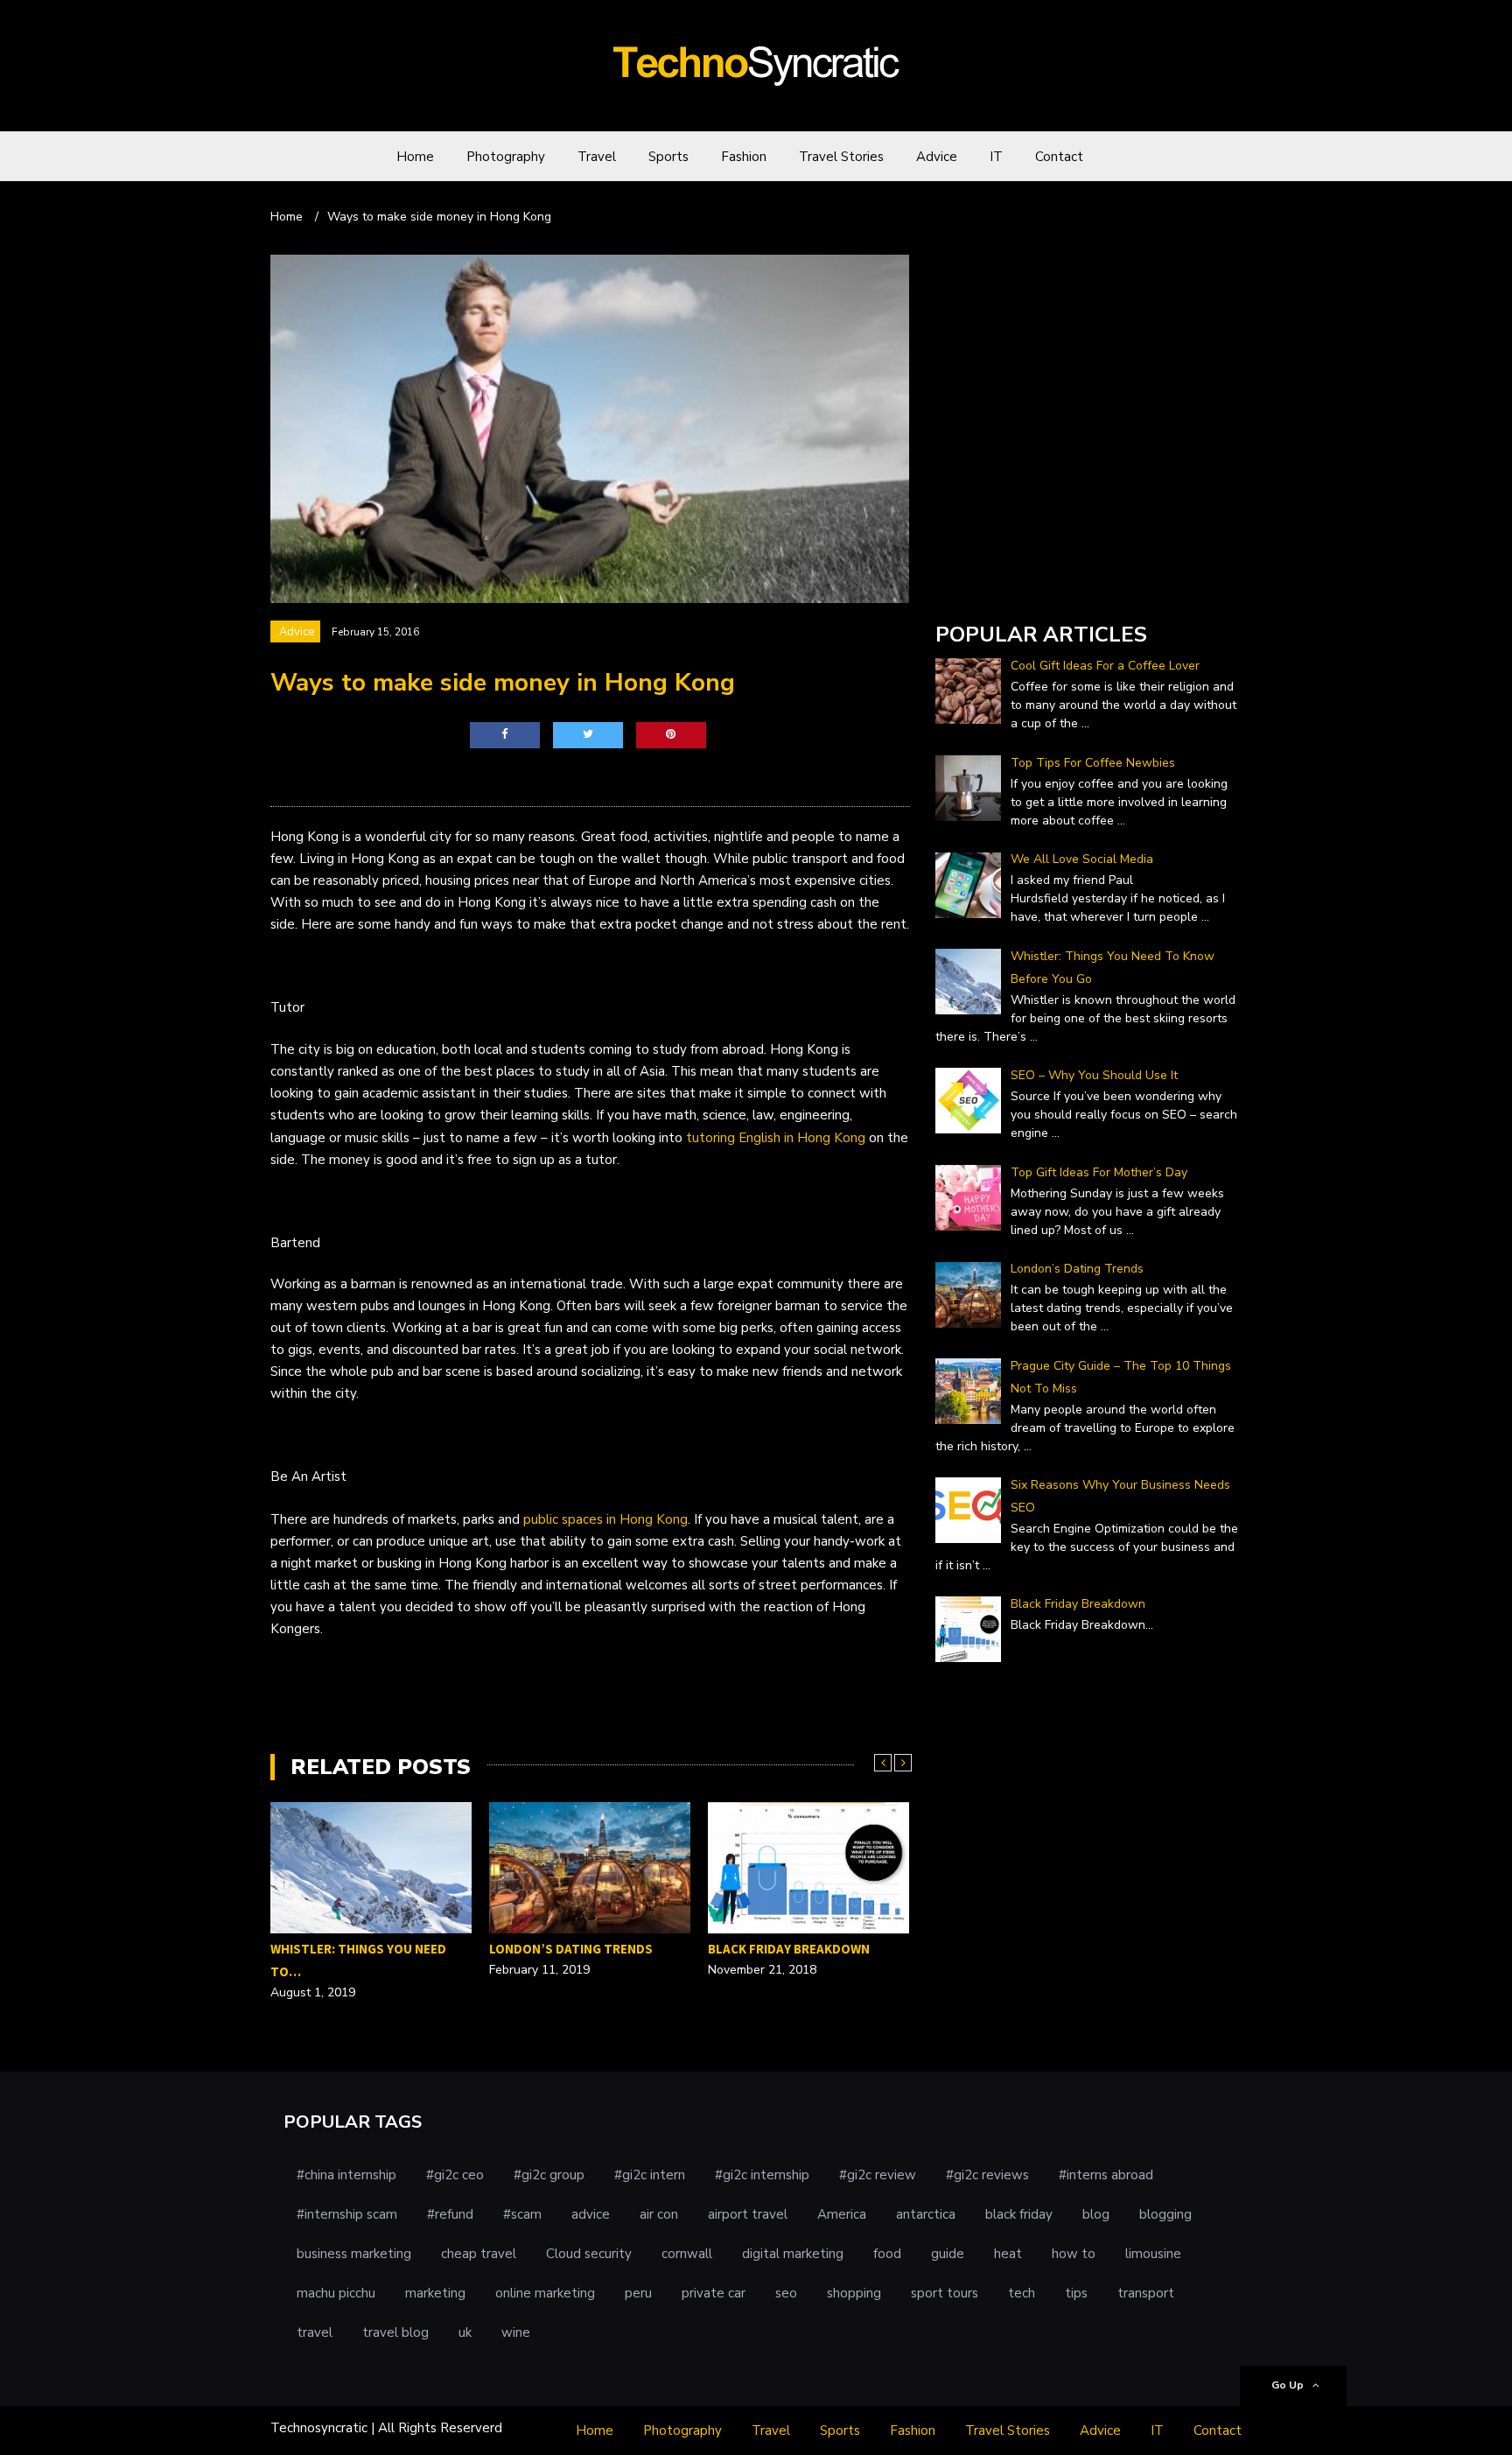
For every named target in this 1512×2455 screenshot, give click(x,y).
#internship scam (347, 2214)
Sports (668, 157)
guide (948, 2254)
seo (786, 2293)
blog (1096, 2214)
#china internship (346, 2175)
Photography (506, 157)
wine (516, 2332)
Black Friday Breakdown (789, 1949)
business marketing (354, 2254)
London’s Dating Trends (571, 1949)
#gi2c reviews (987, 2175)
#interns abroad (1106, 2175)
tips (1076, 2293)
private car (714, 2293)
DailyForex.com (982, 585)
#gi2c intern (650, 2175)
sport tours (945, 2293)
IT (996, 157)
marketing (435, 2293)
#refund (450, 2214)
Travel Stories (841, 157)
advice (591, 2214)
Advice (937, 157)
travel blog (395, 2332)
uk (465, 2332)
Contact (1059, 157)
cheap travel (479, 2254)
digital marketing (793, 2254)
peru (638, 2293)
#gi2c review (878, 2175)
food (887, 2254)
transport (1146, 2293)
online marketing (545, 2293)
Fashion (744, 157)
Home (415, 157)
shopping (854, 2293)
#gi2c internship (762, 2175)
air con (659, 2214)
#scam (522, 2214)
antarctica (926, 2214)
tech (1022, 2293)
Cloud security (589, 2254)
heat (1008, 2254)
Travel (597, 157)
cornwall (687, 2254)
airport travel (748, 2214)
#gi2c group (549, 2175)
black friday (1019, 2214)
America (842, 2214)
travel (315, 2332)
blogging (1165, 2214)
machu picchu (336, 2293)
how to (1074, 2254)
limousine (1153, 2254)
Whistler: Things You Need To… (358, 1960)
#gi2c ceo (455, 2175)
